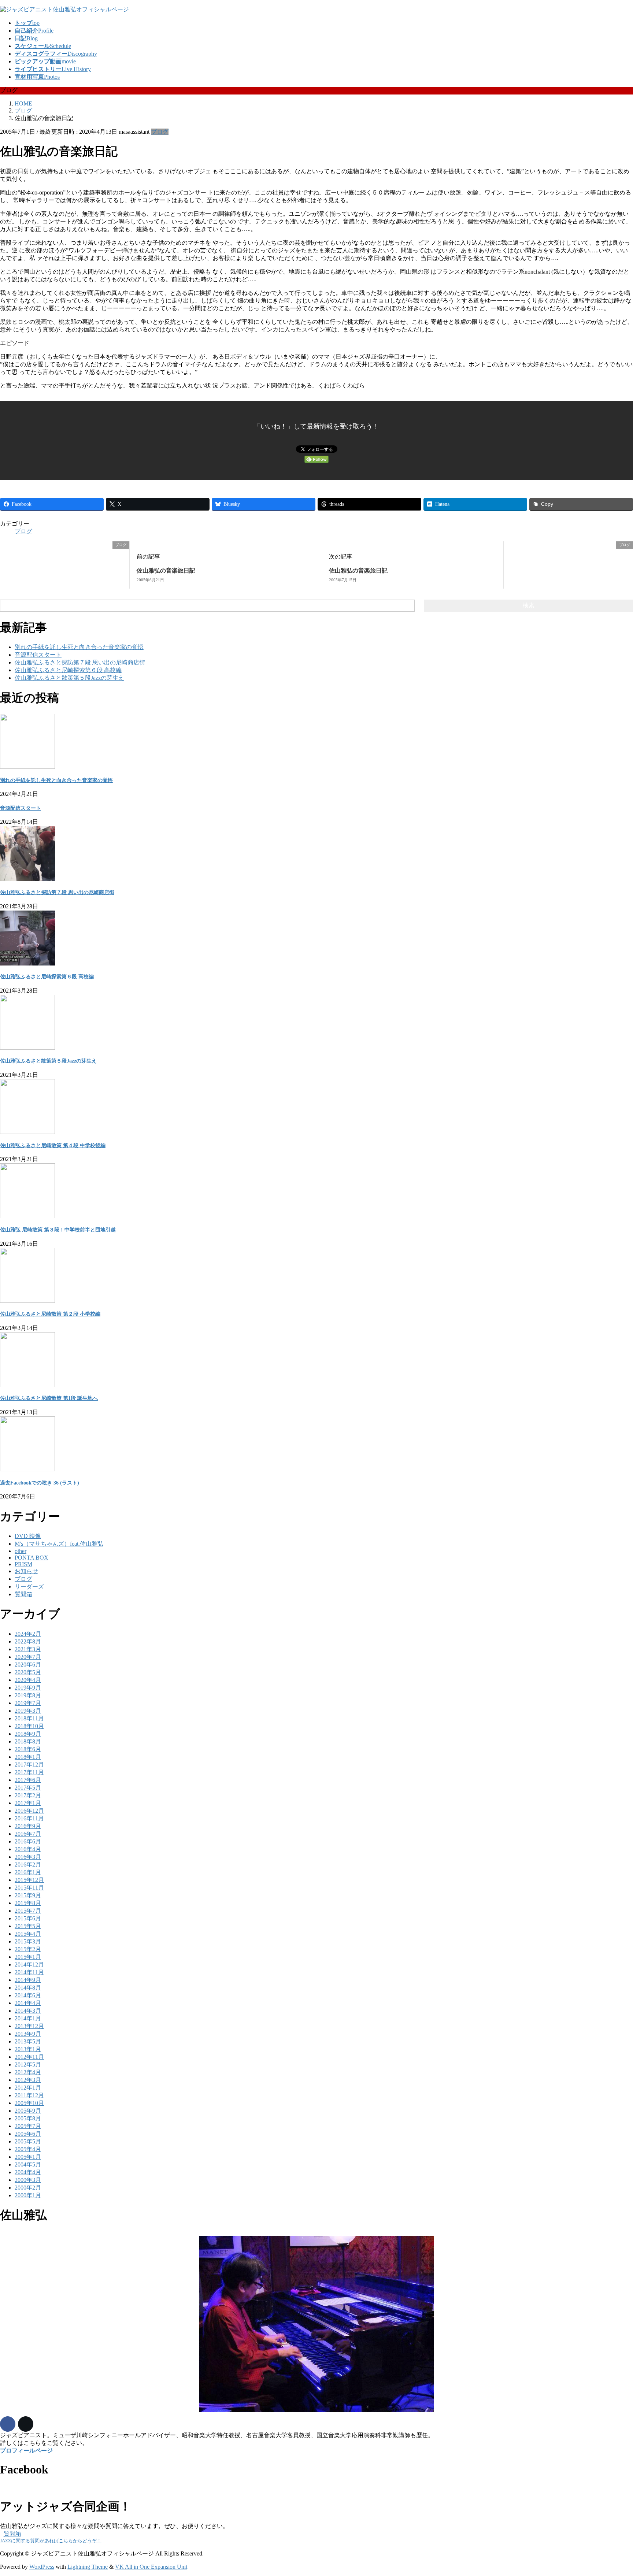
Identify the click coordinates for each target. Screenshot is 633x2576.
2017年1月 (28, 1803)
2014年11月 (29, 1972)
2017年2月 (28, 1795)
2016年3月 (28, 1857)
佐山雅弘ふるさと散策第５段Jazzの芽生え (69, 678)
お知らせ (26, 1571)
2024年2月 (28, 1634)
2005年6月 (28, 2134)
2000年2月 (28, 2188)
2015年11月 (29, 1888)
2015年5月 (28, 1926)
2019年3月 (28, 1711)
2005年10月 (29, 2103)
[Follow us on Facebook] (8, 2424)
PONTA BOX (32, 1558)
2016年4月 (28, 1849)
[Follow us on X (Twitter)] (26, 2424)
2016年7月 (28, 1834)
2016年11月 (29, 1818)
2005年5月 (28, 2141)
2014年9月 (28, 1980)
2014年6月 (28, 1995)
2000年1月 (28, 2195)
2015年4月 (28, 1934)
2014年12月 (29, 1965)
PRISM (23, 1564)
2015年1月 (28, 1957)
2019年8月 (28, 1695)
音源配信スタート (38, 655)
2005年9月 (28, 2111)
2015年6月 (28, 1918)
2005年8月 (28, 2118)
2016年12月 (29, 1811)
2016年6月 (28, 1841)
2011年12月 (29, 2095)
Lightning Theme (88, 2567)
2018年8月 (28, 1741)
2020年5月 (28, 1672)
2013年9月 (28, 2034)
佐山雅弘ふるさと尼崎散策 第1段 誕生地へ (49, 1398)
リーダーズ (29, 1587)
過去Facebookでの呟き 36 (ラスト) (40, 1483)
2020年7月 (28, 1657)
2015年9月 (28, 1895)
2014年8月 (28, 1988)
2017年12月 (29, 1765)
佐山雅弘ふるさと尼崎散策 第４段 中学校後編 (53, 1146)
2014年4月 (28, 2003)
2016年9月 (28, 1826)
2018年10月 (29, 1726)
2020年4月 (28, 1680)
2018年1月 (28, 1757)
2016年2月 (28, 1865)
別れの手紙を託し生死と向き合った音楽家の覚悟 (79, 647)
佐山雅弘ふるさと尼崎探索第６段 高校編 (68, 670)
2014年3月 (28, 2011)
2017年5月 (28, 1788)
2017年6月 (28, 1780)
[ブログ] (3, 545)
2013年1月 (28, 2049)
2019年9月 (28, 1688)
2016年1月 (28, 1872)
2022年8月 (28, 1641)
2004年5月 (28, 2164)
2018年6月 (28, 1749)
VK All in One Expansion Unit (151, 2567)
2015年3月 (28, 1941)
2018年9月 (28, 1734)
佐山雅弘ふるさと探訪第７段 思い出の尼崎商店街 (80, 662)
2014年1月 (28, 2018)
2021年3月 (28, 1649)
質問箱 (23, 1594)
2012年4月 (28, 2072)
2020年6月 (28, 1665)
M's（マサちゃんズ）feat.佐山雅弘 (59, 1544)
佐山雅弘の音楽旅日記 (166, 570)
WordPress (42, 2567)
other (21, 1551)
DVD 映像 (28, 1536)
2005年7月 (28, 2126)
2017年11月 (29, 1772)
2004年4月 (28, 2172)
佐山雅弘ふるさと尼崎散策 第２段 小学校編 (50, 1314)
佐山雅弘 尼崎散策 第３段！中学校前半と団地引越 (58, 1230)
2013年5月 (28, 2041)
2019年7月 (28, 1703)
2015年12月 (29, 1880)
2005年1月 (28, 2157)
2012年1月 (28, 2088)
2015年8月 (28, 1903)
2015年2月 (28, 1949)
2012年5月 (28, 2064)
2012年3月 (28, 2080)
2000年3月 (28, 2180)
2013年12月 (29, 2026)
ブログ (160, 132)
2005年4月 (28, 2149)
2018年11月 (29, 1718)
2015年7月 (28, 1911)
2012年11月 (29, 2057)
